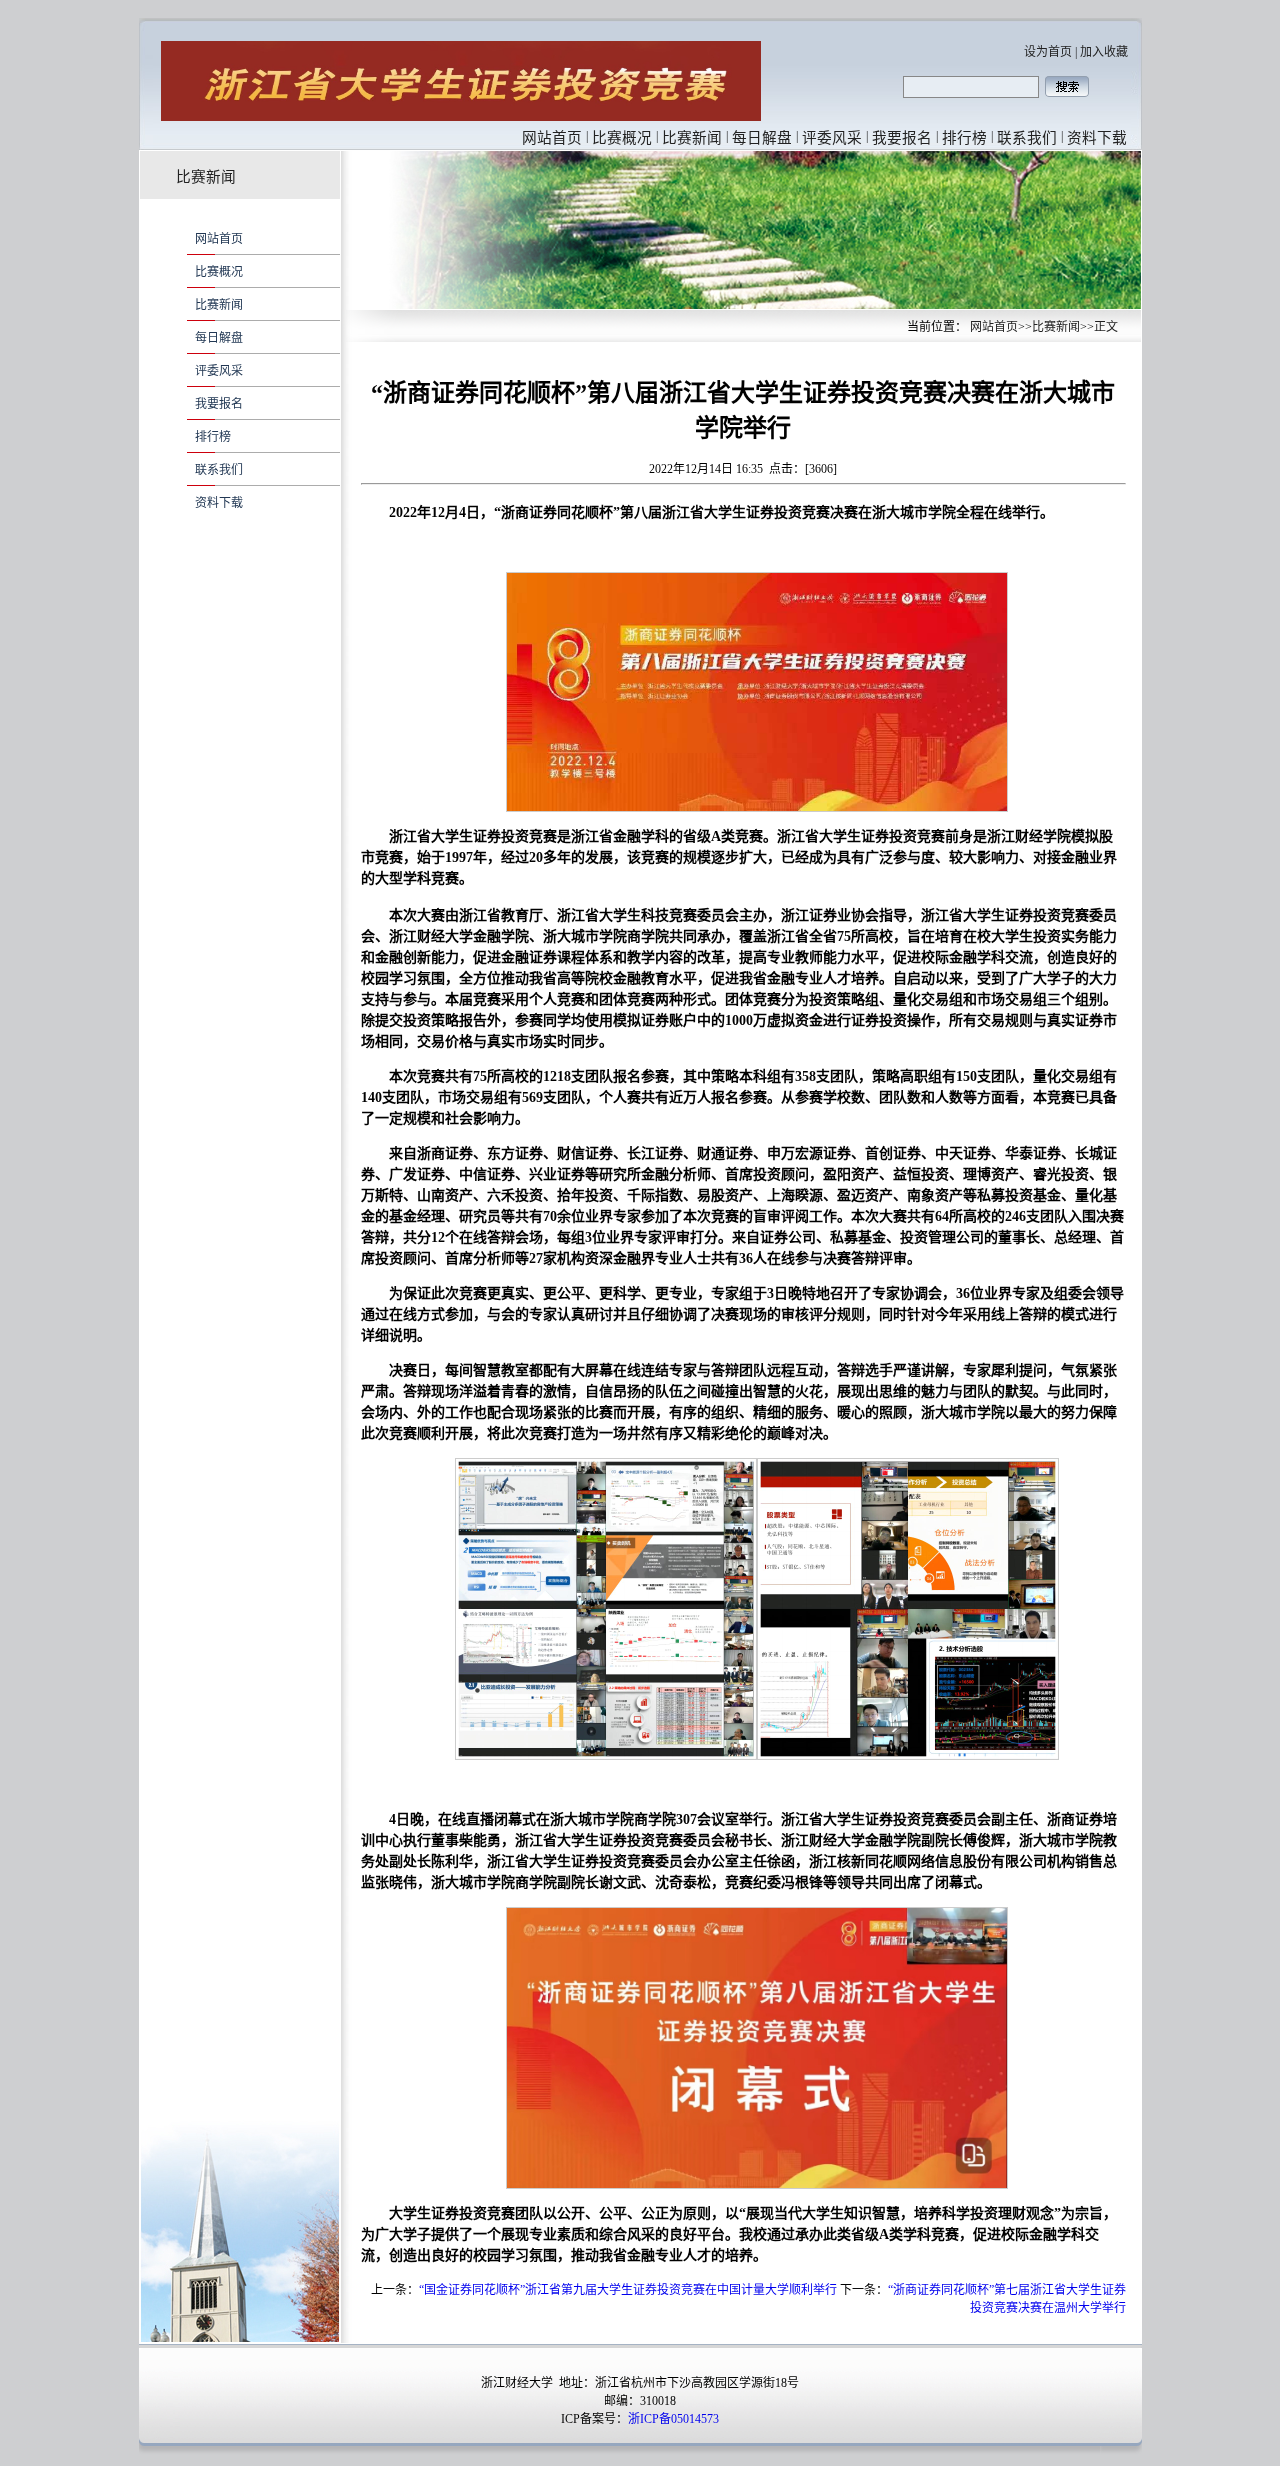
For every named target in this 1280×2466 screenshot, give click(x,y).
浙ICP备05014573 (673, 2419)
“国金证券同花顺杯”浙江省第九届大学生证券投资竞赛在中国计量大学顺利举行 (628, 2290)
